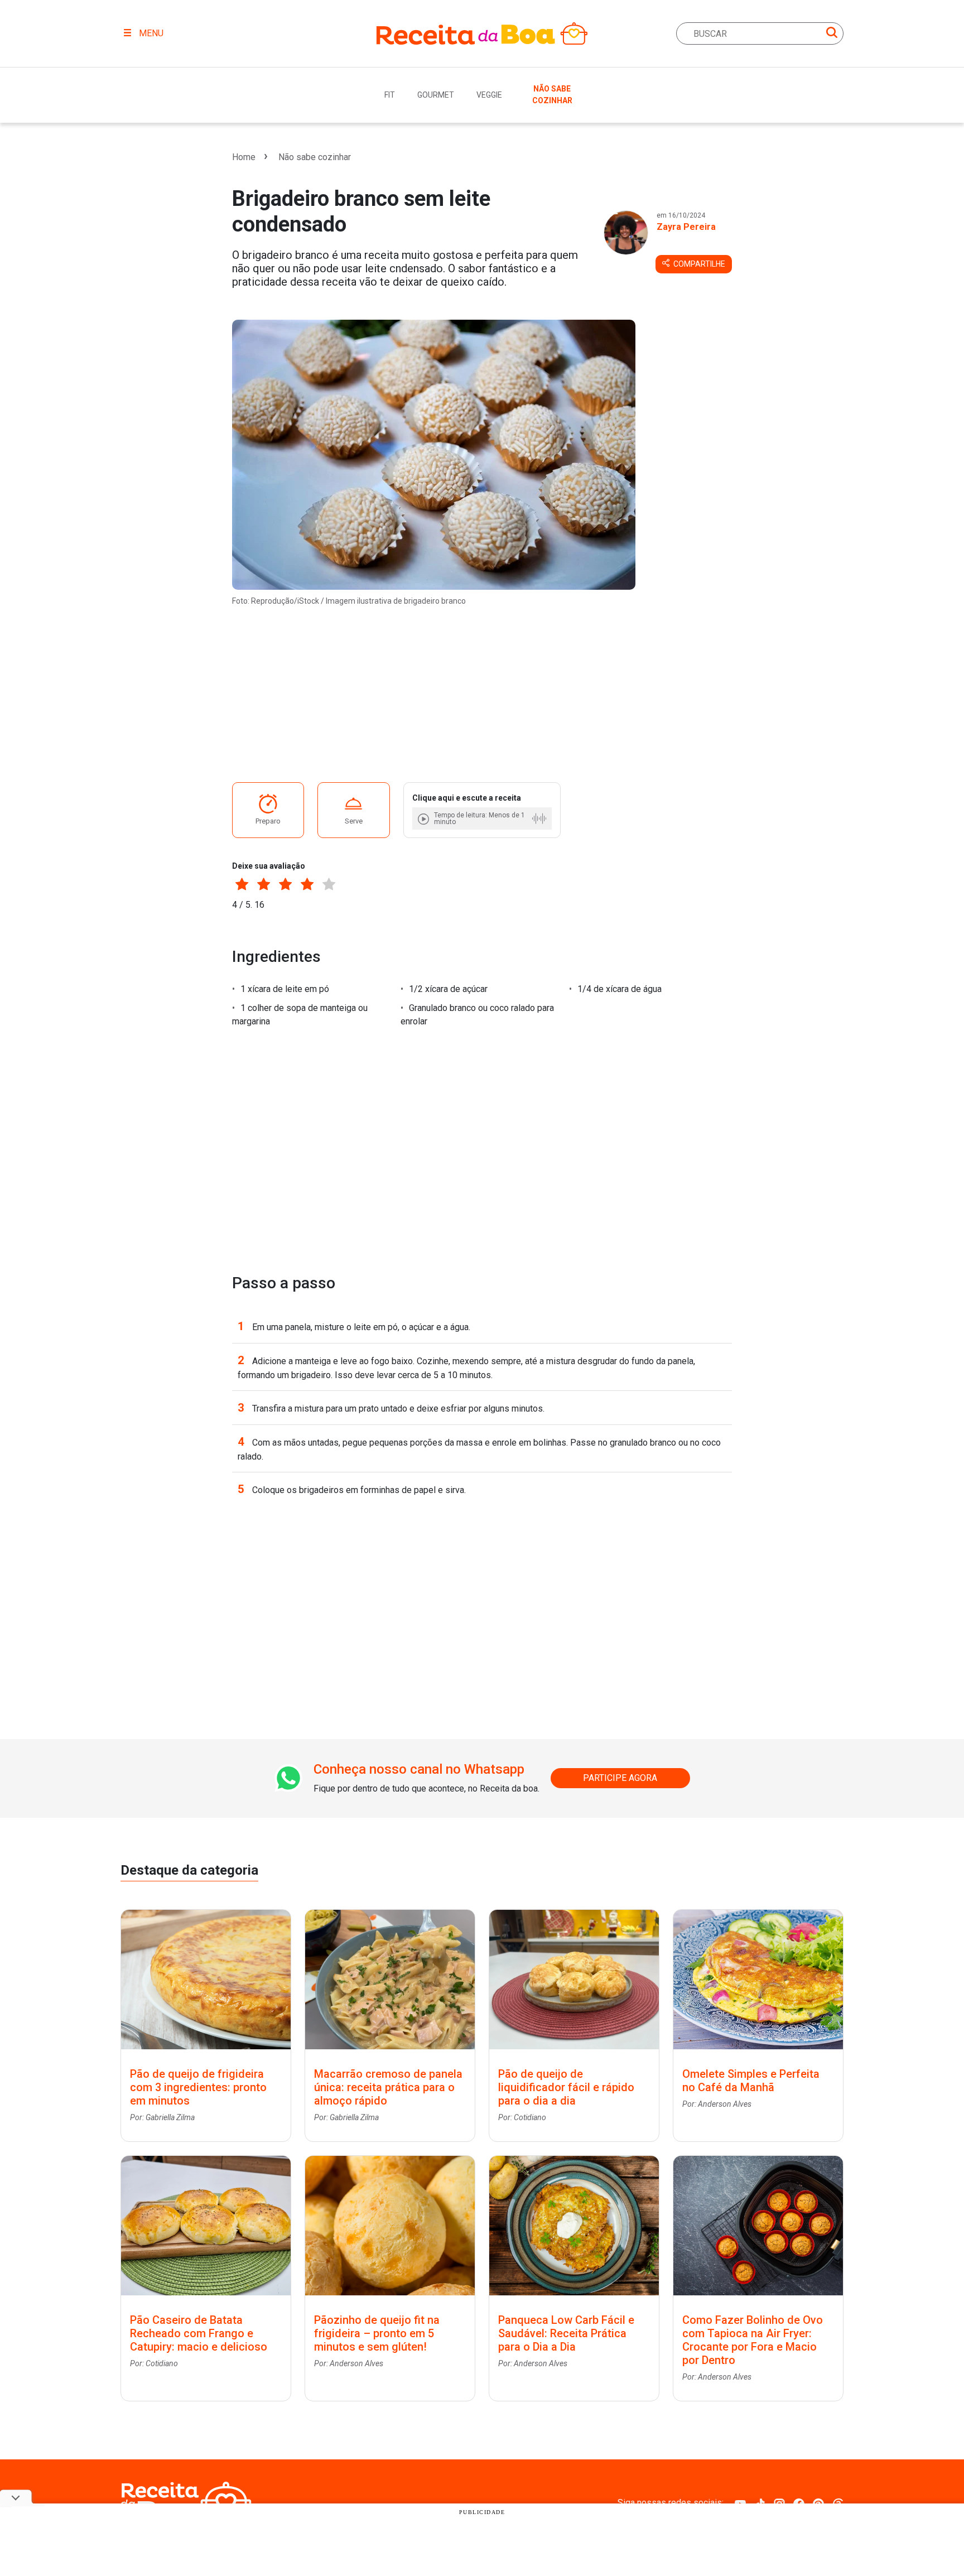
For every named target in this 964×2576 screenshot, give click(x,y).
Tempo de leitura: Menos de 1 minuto (479, 818)
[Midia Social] (740, 2503)
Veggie (489, 95)
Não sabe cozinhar (552, 95)
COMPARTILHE (698, 264)
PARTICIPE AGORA (620, 1778)
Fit (390, 95)
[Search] (832, 34)
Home (244, 157)
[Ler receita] (425, 819)
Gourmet (436, 95)
